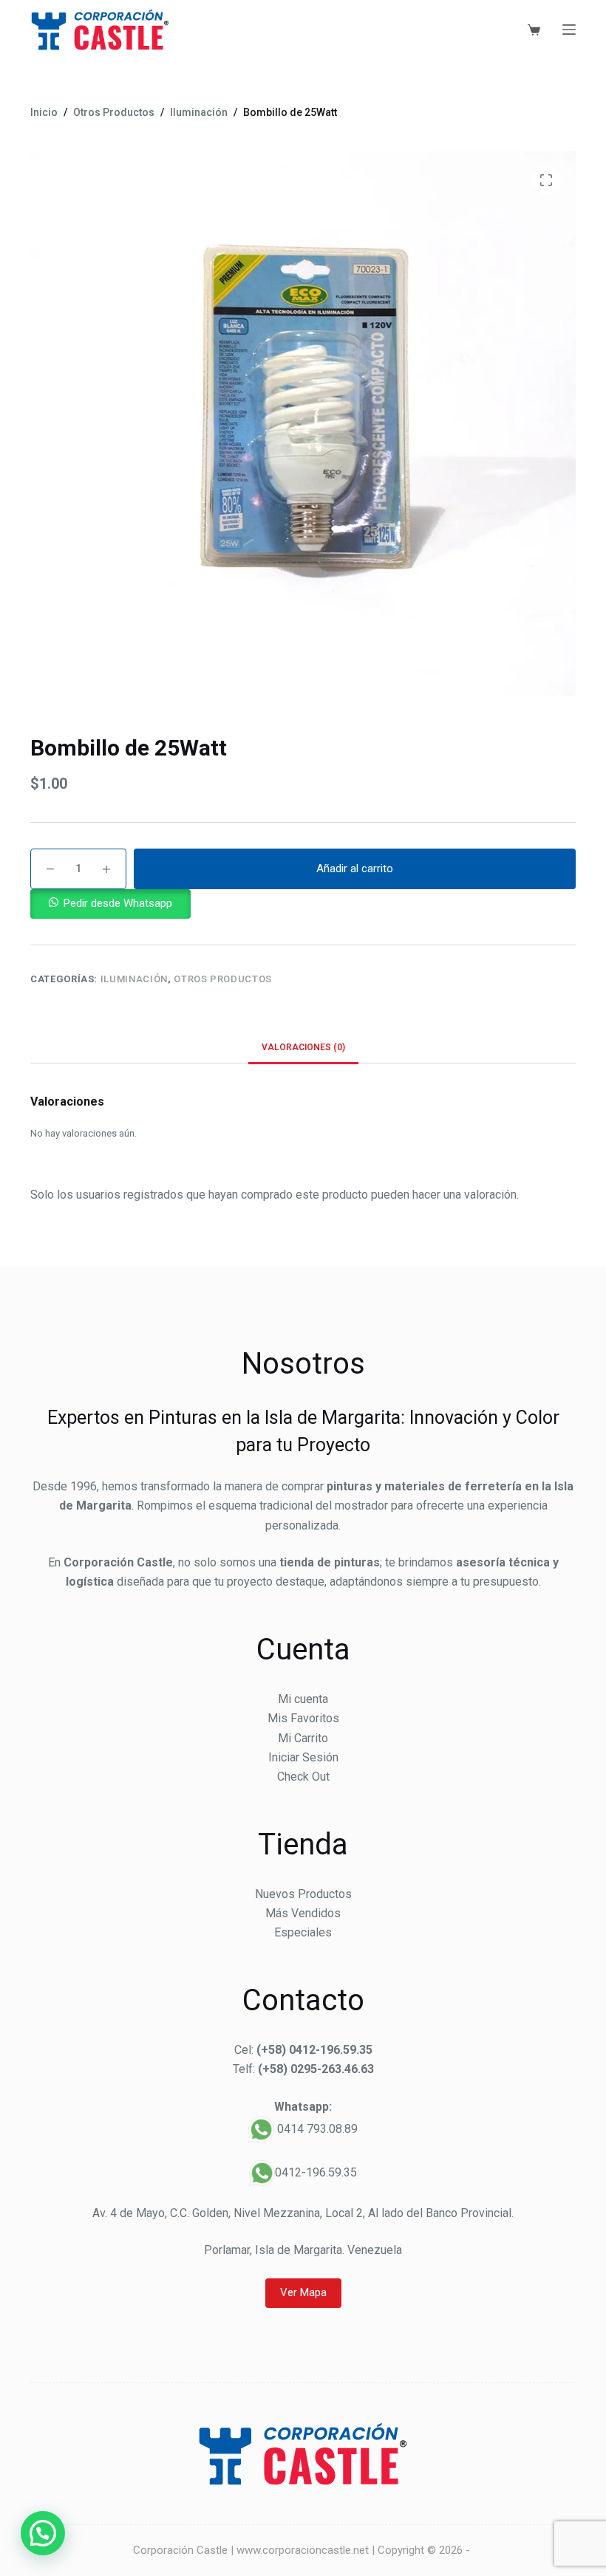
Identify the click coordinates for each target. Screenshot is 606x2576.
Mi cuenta (303, 1699)
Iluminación (134, 979)
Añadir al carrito (355, 869)
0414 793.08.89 (317, 2129)
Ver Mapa (303, 2292)
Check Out (303, 1777)
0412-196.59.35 (316, 2172)
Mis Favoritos (303, 1718)
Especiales (303, 1932)
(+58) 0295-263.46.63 (316, 2069)
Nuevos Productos (303, 1894)
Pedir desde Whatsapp (118, 903)
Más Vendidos (303, 1913)
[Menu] (569, 30)
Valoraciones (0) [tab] (303, 1047)
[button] (110, 903)
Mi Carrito (303, 1738)
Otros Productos (223, 979)
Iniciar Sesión (303, 1757)
